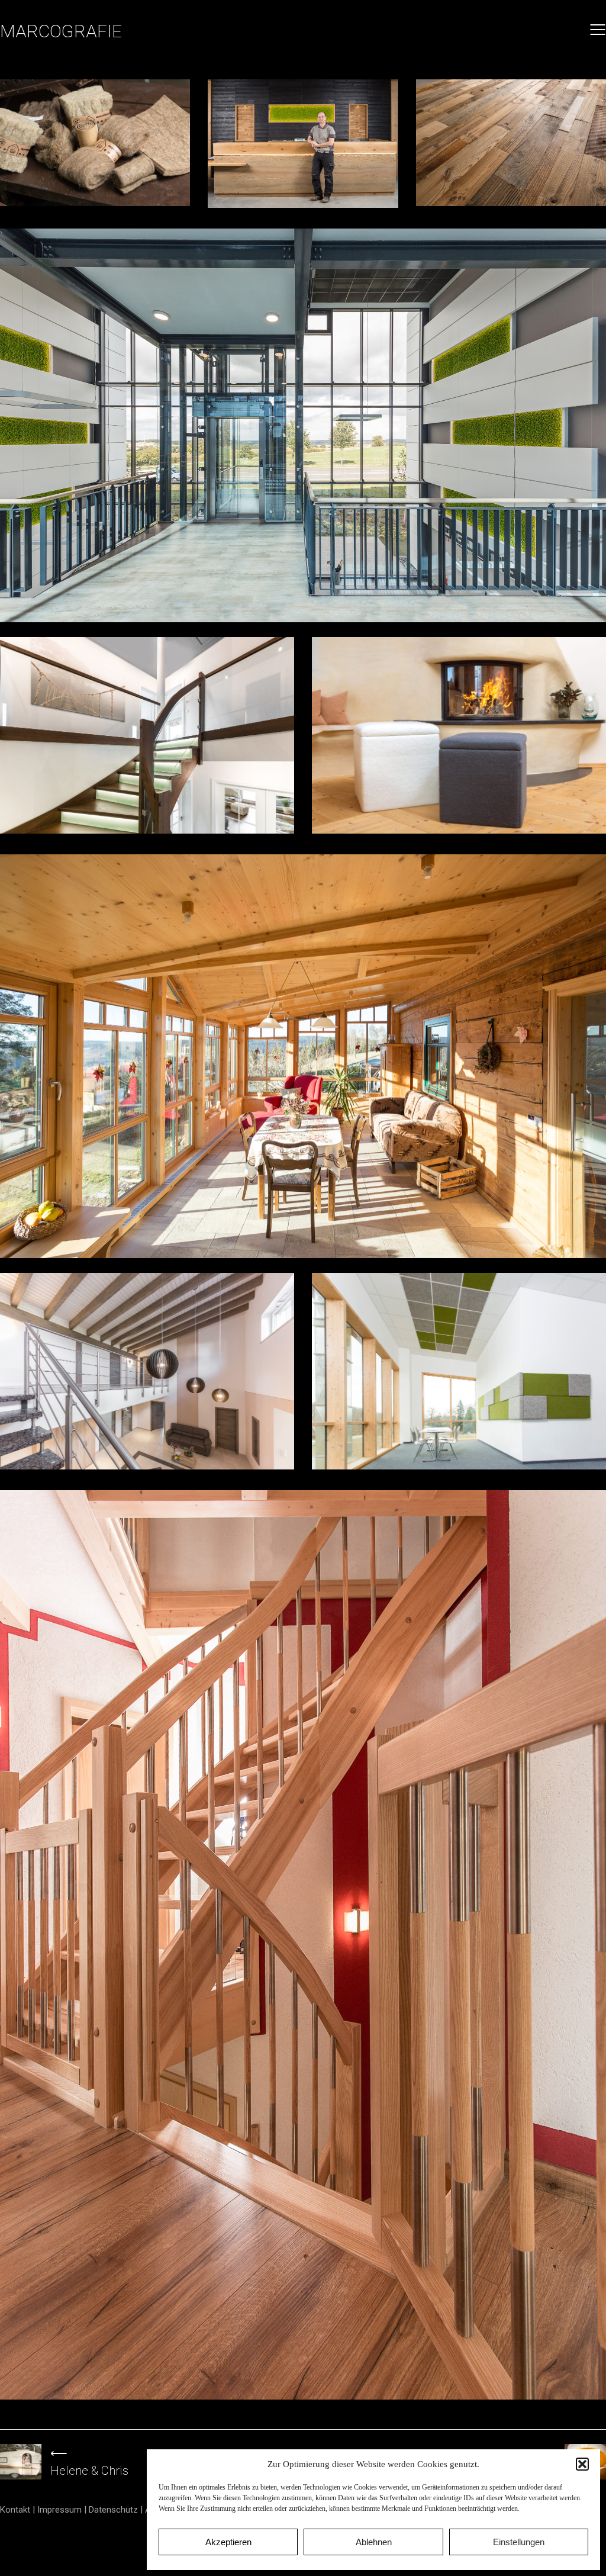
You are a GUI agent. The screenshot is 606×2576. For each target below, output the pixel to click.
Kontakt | (19, 2510)
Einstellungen (519, 2542)
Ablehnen (374, 2542)
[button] (582, 2464)
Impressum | (63, 2510)
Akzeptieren (228, 2542)
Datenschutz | (117, 2510)
